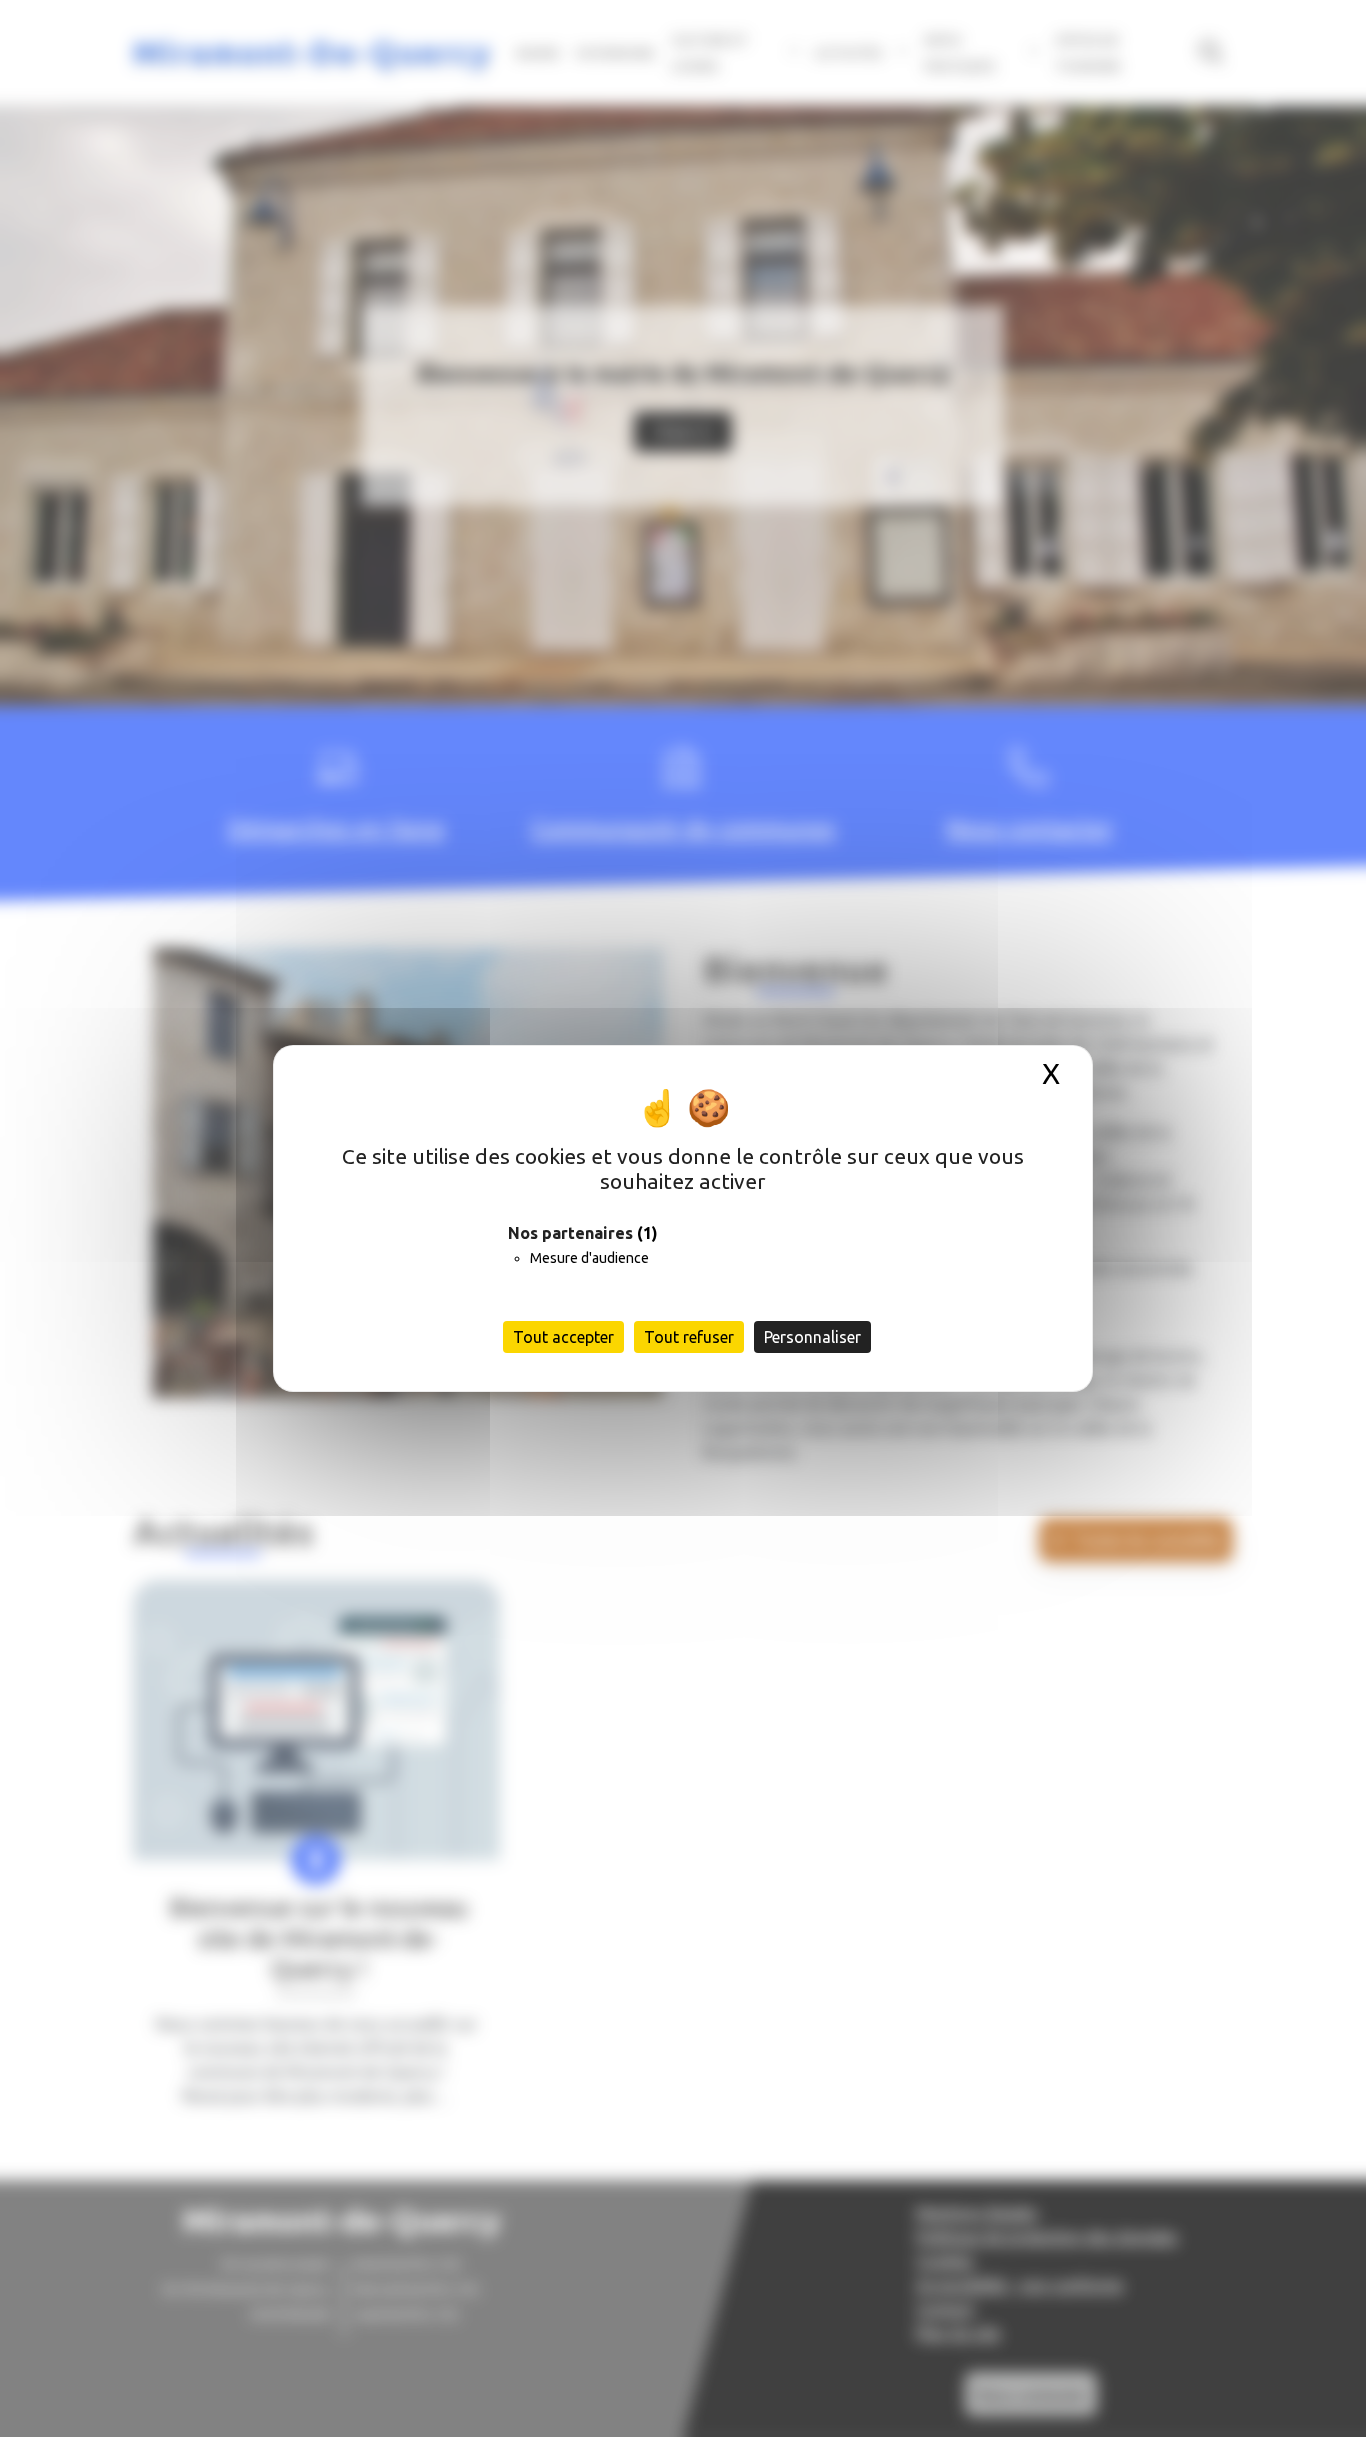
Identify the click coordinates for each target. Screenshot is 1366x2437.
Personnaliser (812, 1337)
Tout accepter (563, 1337)
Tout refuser (689, 1337)
